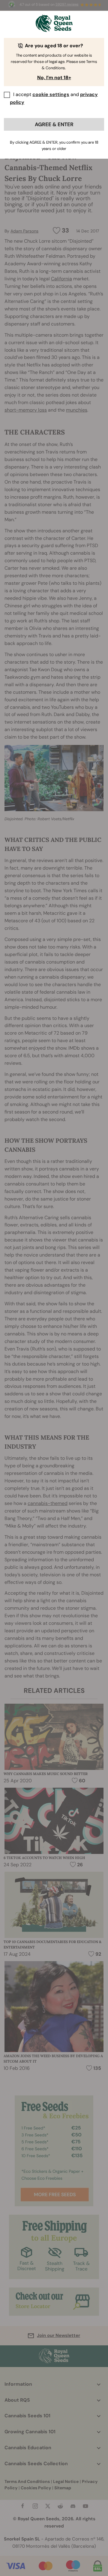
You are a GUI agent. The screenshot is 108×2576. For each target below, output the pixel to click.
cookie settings (51, 94)
